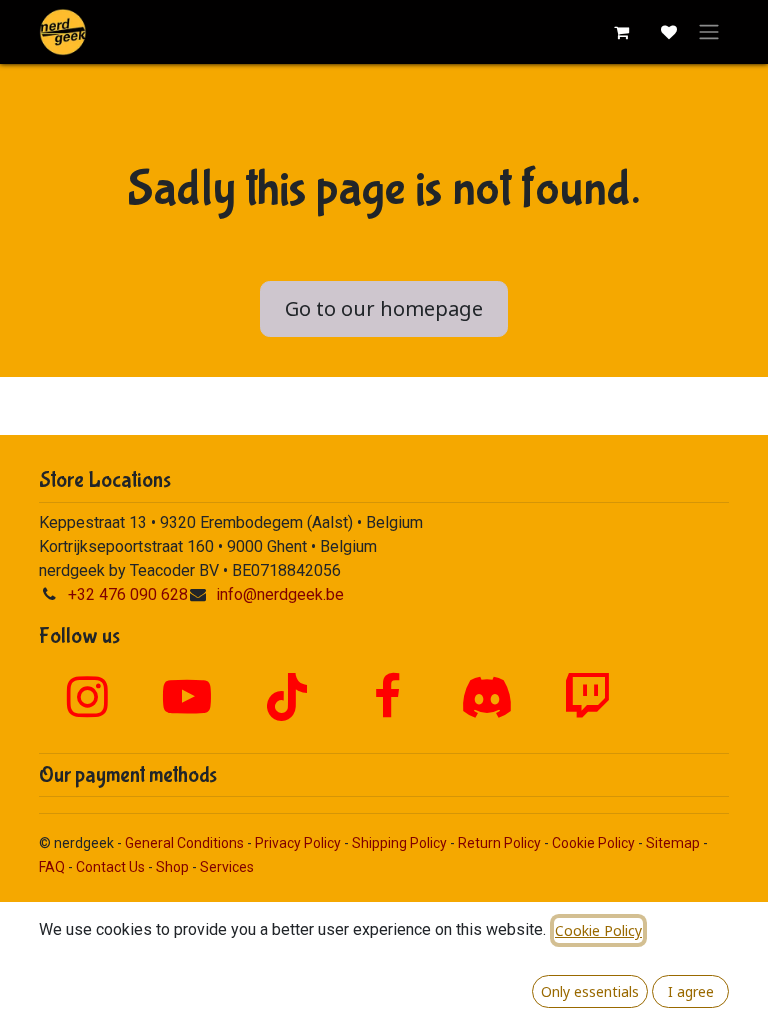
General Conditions (184, 843)
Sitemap (673, 843)
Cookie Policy (593, 843)
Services (227, 867)
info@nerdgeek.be (280, 594)
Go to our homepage (384, 308)
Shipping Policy (399, 843)
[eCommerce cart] (621, 32)
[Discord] (487, 697)
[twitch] (587, 697)
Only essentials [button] (590, 991)
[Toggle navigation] (709, 32)
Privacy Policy (298, 843)
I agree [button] (691, 991)
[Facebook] (387, 697)
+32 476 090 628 (128, 594)
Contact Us (110, 867)
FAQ (52, 867)
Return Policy (499, 843)
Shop (172, 867)
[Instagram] (87, 697)
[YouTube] (187, 697)
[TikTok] (287, 697)
